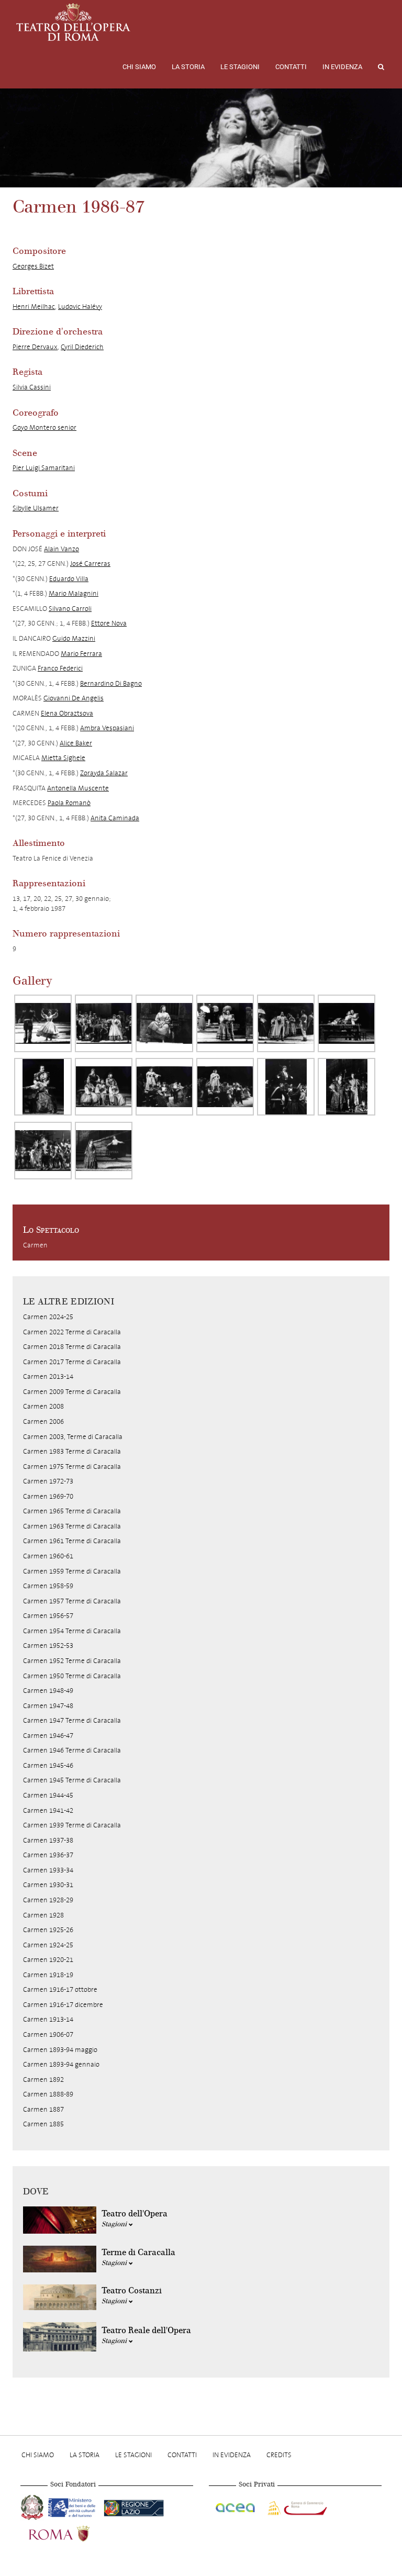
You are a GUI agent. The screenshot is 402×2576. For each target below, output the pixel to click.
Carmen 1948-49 (48, 1691)
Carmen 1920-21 (48, 1960)
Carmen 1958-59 (48, 1586)
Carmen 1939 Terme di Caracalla (72, 1825)
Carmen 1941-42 (48, 1810)
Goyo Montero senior (44, 427)
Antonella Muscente (78, 788)
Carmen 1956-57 (48, 1616)
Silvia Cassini (32, 387)
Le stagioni (240, 67)
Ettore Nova (109, 623)
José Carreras (90, 564)
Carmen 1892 (43, 2079)
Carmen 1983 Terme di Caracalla (72, 1451)
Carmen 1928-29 (48, 1900)
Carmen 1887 (43, 2109)
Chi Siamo (139, 67)
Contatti (291, 67)
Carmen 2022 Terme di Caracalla (72, 1332)
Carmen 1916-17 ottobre (60, 1989)
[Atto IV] (43, 1151)
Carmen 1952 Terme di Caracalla (72, 1661)
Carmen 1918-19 (48, 1975)
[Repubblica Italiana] (33, 2506)
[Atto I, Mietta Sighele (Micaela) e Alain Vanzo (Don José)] (225, 1023)
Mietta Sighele (63, 758)
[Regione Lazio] (134, 2506)
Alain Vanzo (62, 549)
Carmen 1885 (43, 2124)
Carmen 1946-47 (48, 1736)
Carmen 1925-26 (48, 1930)
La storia (188, 67)
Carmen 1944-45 (48, 1795)
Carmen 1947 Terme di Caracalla (72, 1720)
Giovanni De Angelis (74, 698)
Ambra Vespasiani (107, 728)
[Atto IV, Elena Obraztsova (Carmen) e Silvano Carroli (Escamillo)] (347, 1087)
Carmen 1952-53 (48, 1646)
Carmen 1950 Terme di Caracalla (72, 1676)
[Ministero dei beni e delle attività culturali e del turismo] (74, 2506)
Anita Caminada (115, 818)
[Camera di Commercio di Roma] (296, 2506)
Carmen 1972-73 (48, 1481)
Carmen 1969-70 (48, 1496)
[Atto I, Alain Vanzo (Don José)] (286, 1023)
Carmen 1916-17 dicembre (63, 2005)
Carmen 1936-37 (48, 1855)
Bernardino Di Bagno (111, 683)
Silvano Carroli (70, 609)
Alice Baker (76, 743)
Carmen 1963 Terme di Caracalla (72, 1526)
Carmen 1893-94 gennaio (61, 2064)
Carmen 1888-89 (48, 2094)
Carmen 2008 (43, 1406)
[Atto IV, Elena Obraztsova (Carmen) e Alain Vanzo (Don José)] (104, 1151)
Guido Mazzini (74, 638)
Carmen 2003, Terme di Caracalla (73, 1437)
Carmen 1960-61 (48, 1556)
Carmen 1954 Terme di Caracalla (72, 1631)
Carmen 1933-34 (48, 1870)
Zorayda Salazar (104, 773)
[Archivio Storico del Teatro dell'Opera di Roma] (73, 22)
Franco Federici (60, 668)
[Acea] (236, 2506)
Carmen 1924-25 (48, 1945)
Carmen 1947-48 (48, 1706)
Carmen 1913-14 (48, 2019)
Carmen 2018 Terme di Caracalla (72, 1347)
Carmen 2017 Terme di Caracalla (72, 1362)
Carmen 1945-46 (48, 1765)
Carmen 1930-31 (48, 1885)
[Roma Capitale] (73, 2533)
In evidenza (342, 67)
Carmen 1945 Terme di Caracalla (72, 1780)
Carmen (35, 1245)
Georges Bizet (33, 266)
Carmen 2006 (43, 1421)
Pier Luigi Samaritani (44, 468)
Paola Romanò (69, 803)
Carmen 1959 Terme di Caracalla (72, 1571)
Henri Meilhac (34, 306)
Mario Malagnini (74, 593)
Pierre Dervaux (35, 347)
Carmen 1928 (43, 1915)
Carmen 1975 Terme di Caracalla (72, 1467)
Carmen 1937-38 (48, 1840)
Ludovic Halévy (80, 306)
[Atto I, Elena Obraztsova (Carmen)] (43, 1023)
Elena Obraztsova (67, 713)
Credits (279, 2455)
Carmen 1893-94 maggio (60, 2050)
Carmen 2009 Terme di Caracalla (72, 1392)
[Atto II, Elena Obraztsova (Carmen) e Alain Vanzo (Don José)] (347, 1023)
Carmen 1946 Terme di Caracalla (72, 1750)
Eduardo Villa (69, 579)
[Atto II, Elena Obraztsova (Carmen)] (164, 1087)
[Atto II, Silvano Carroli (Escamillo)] (286, 1087)
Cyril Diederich (82, 347)
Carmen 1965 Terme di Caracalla (72, 1511)
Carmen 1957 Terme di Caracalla (72, 1601)
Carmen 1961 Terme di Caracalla (72, 1541)
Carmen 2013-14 (48, 1376)
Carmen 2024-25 (48, 1317)
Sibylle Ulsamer (36, 508)
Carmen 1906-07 (48, 2034)
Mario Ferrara (81, 654)
